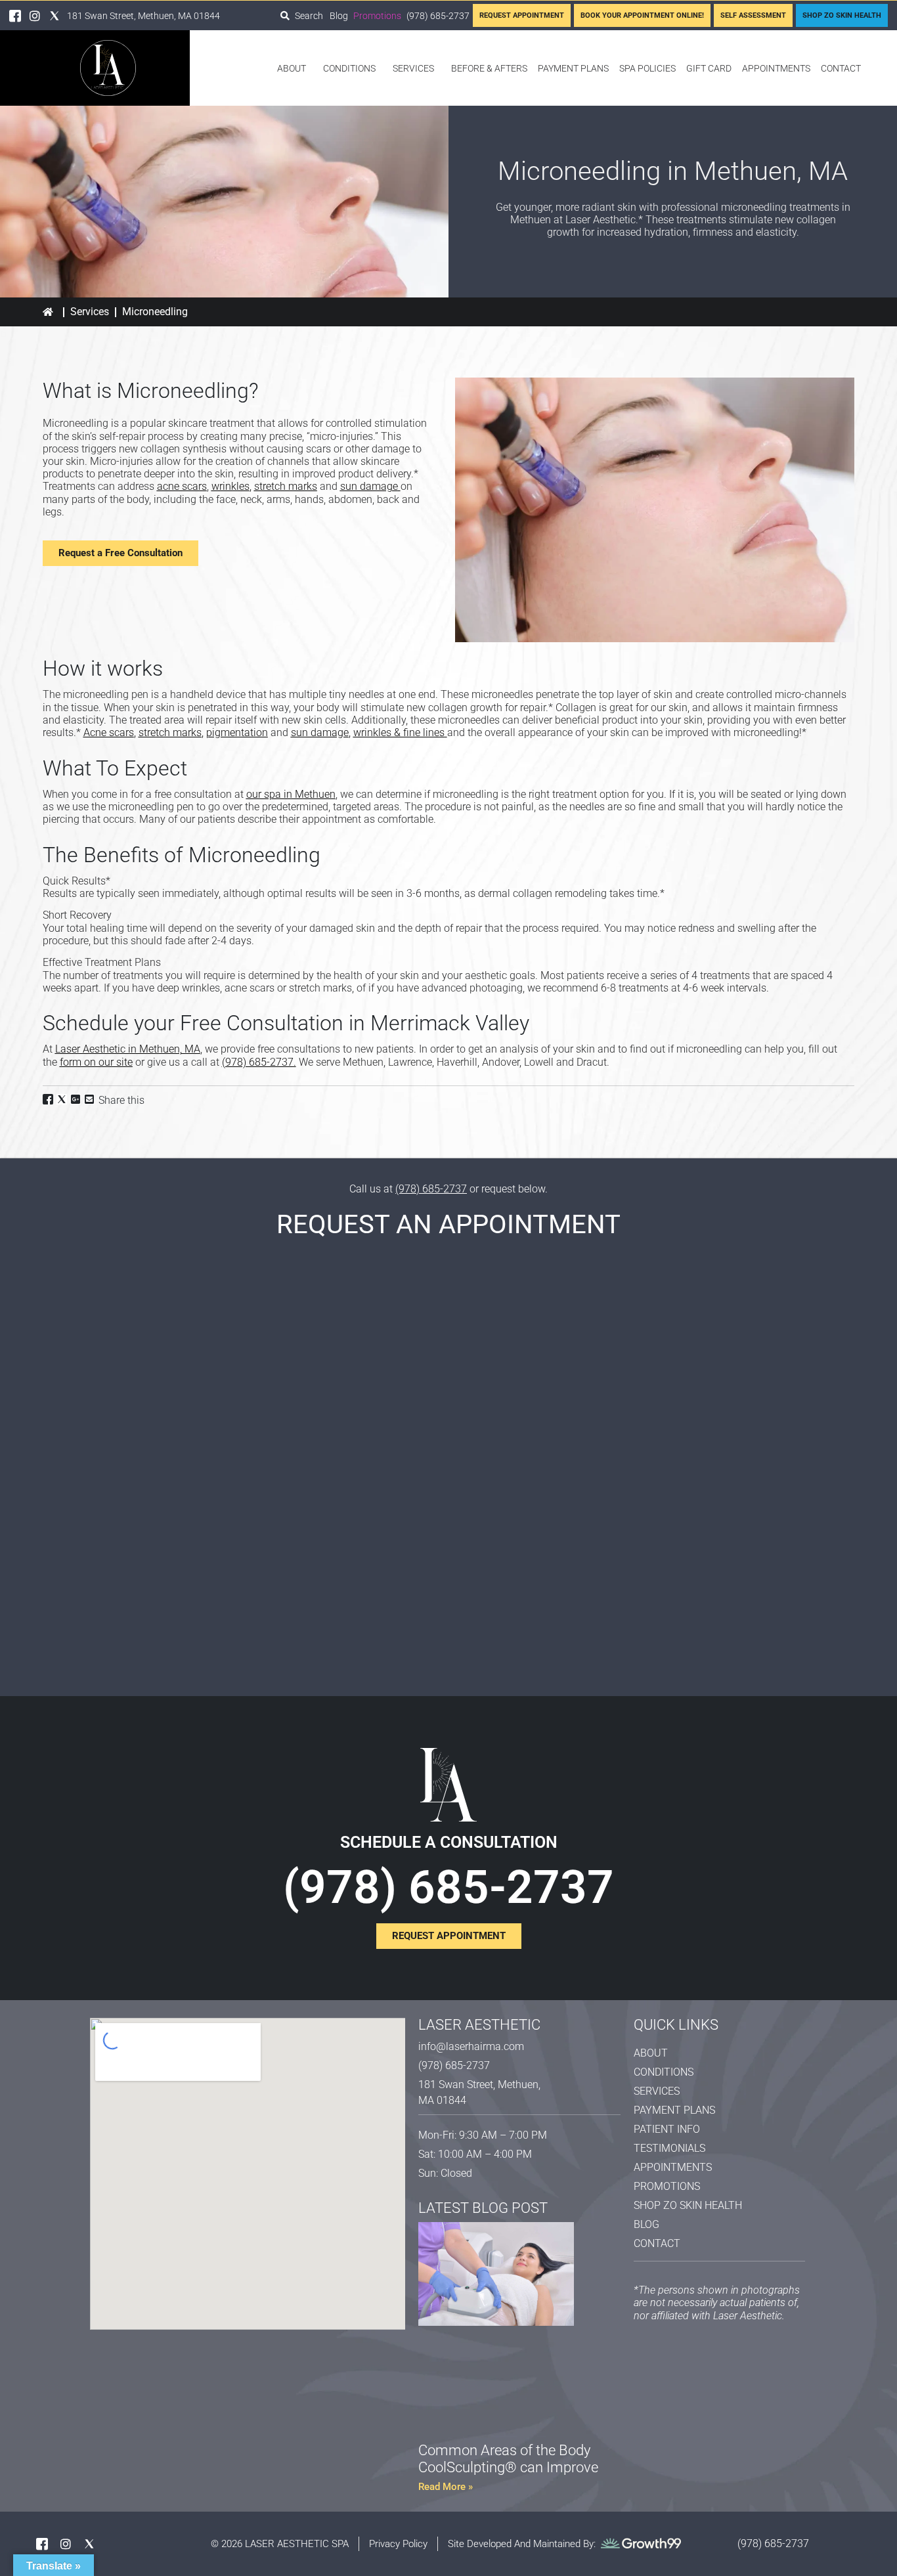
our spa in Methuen (291, 794)
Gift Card (709, 68)
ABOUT (292, 68)
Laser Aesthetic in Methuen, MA (128, 1049)
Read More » (446, 2487)
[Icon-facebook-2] (15, 16)
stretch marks (286, 486)
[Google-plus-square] (76, 1099)
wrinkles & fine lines (399, 732)
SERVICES (413, 68)
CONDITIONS (349, 68)
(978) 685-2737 (258, 1062)
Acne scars (109, 732)
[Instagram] (35, 16)
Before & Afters (489, 68)
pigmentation (237, 732)
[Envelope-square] (89, 1099)
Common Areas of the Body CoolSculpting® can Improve (508, 2459)
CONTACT (841, 68)
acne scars (182, 486)
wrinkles (230, 486)
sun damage (369, 486)
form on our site (96, 1062)
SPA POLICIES (647, 68)
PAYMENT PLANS (573, 68)
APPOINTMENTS (776, 68)
